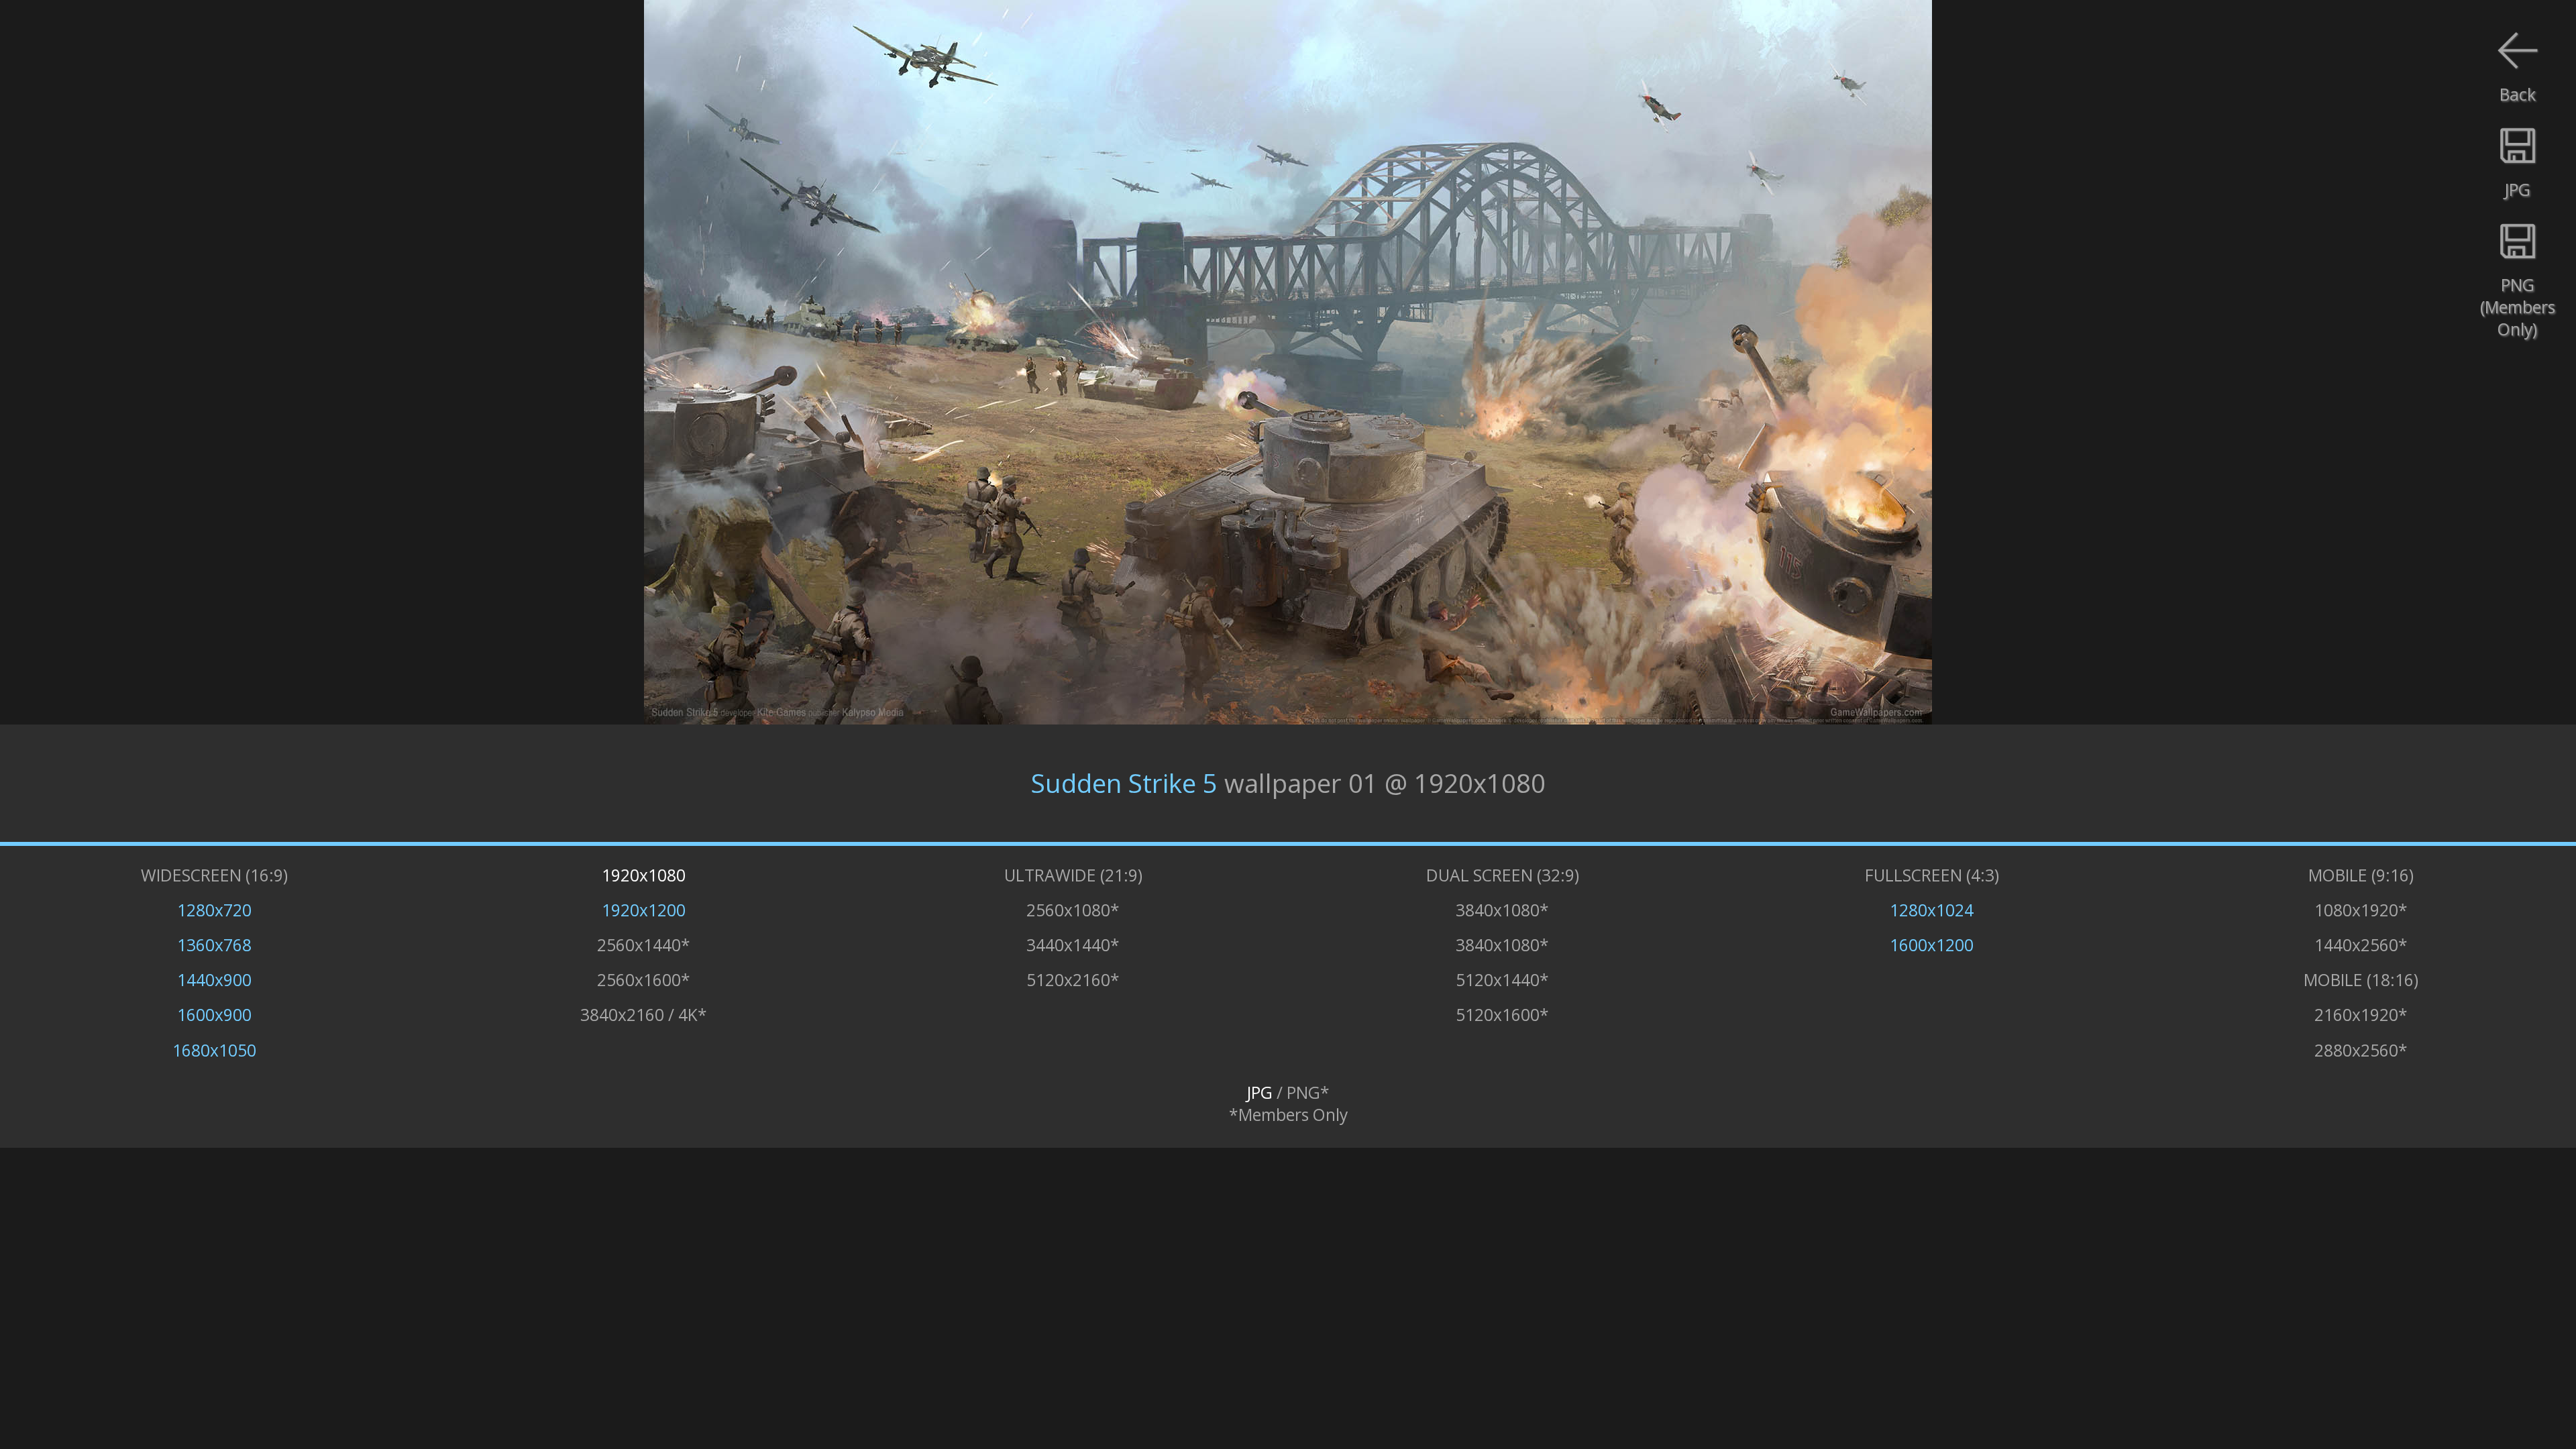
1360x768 (214, 945)
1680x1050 (214, 1050)
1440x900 (214, 980)
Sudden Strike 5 (1124, 783)
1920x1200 (644, 910)
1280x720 (214, 910)
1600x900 (214, 1015)
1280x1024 (1932, 910)
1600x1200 (1932, 945)
